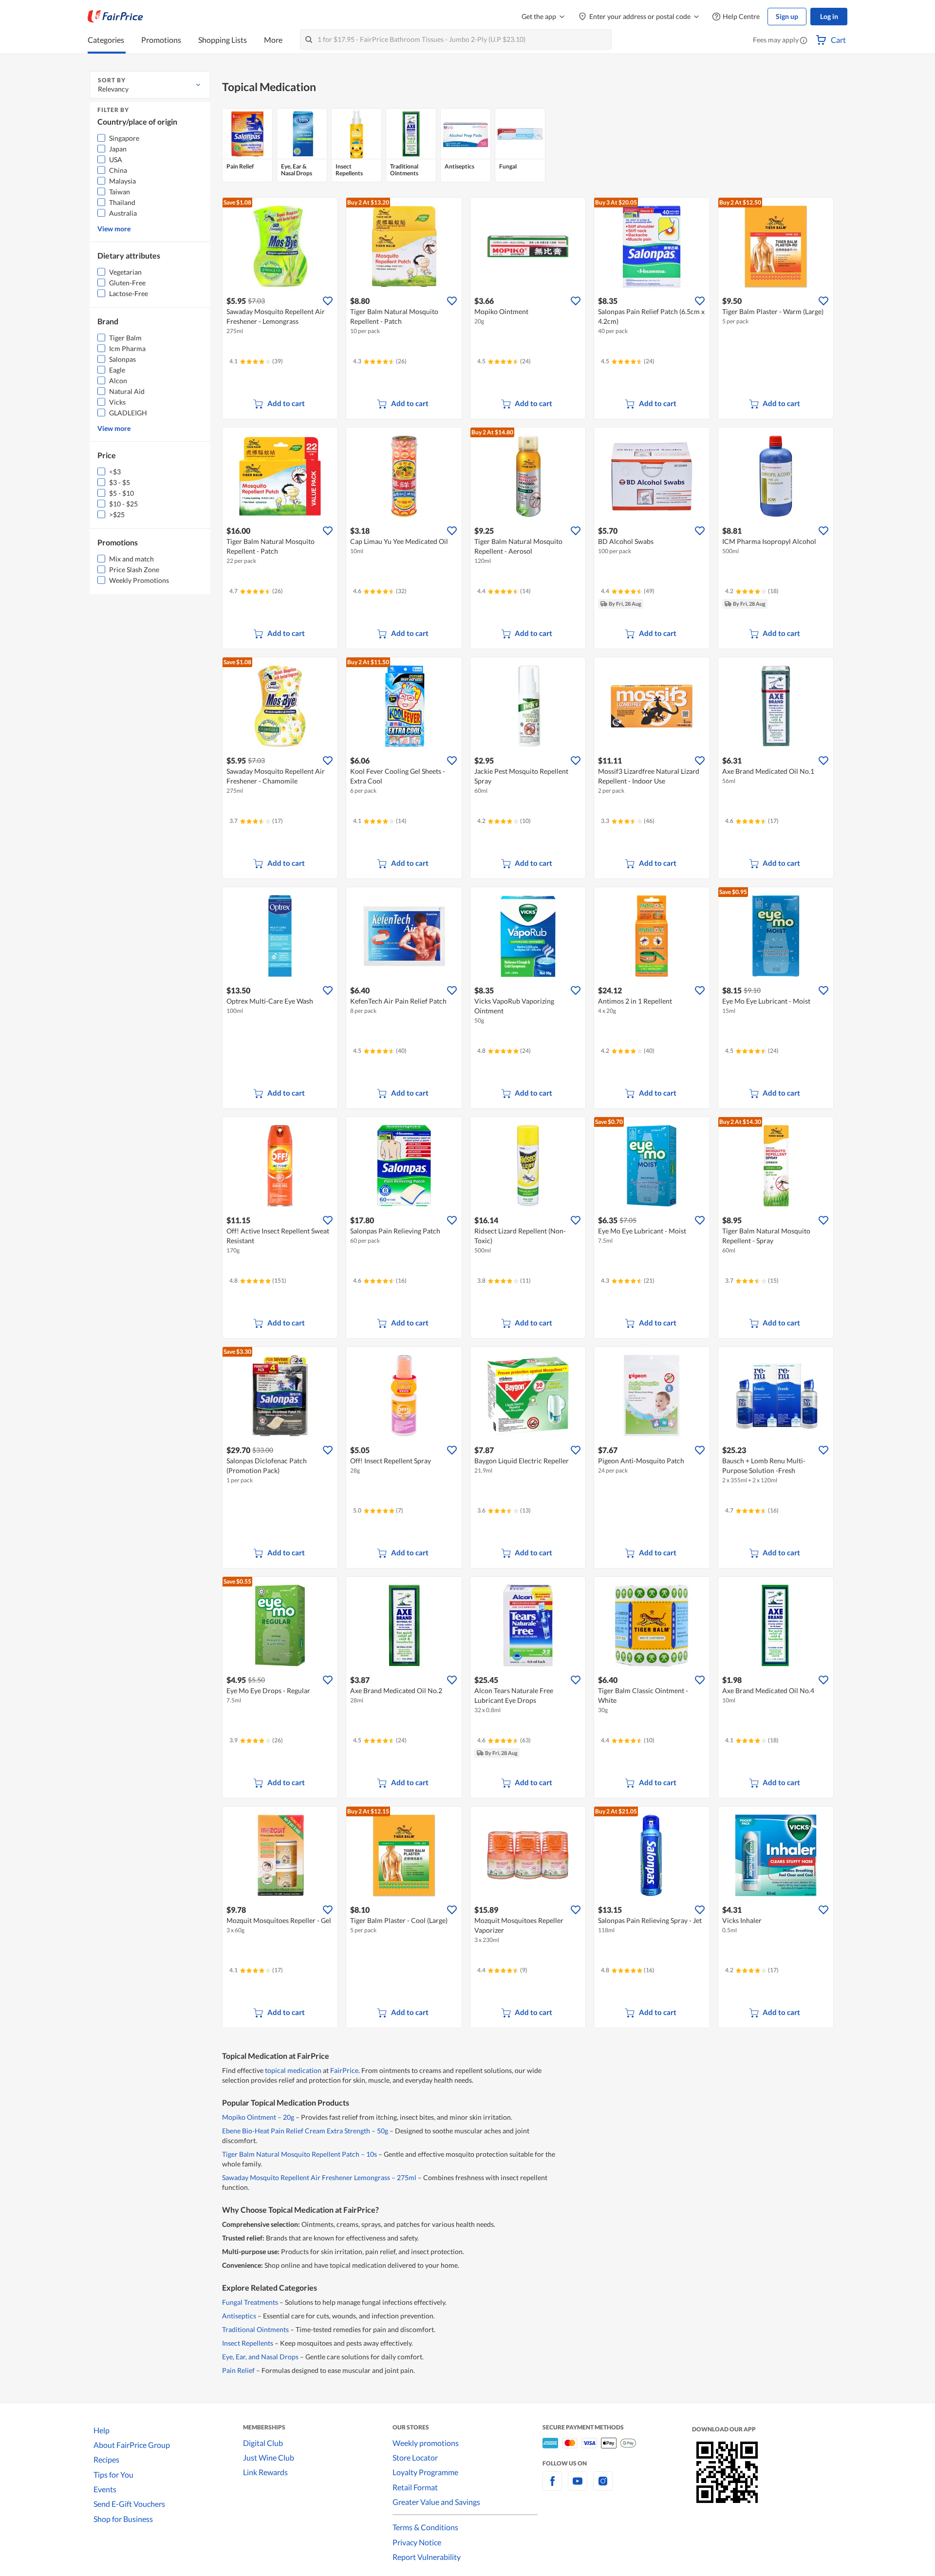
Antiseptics (239, 2316)
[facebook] (552, 2487)
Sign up (787, 16)
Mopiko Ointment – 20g (258, 2117)
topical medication (293, 2070)
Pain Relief (238, 2370)
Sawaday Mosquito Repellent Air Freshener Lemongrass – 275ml (319, 2177)
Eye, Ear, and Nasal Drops (260, 2357)
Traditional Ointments (255, 2329)
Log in (829, 16)
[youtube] (578, 2487)
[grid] (528, 146)
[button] (804, 41)
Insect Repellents (248, 2343)
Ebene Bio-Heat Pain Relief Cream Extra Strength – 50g (305, 2131)
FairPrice (344, 2070)
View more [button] (114, 229)
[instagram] (603, 2487)
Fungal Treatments (250, 2302)
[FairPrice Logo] (115, 17)
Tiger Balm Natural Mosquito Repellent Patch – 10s (299, 2154)
